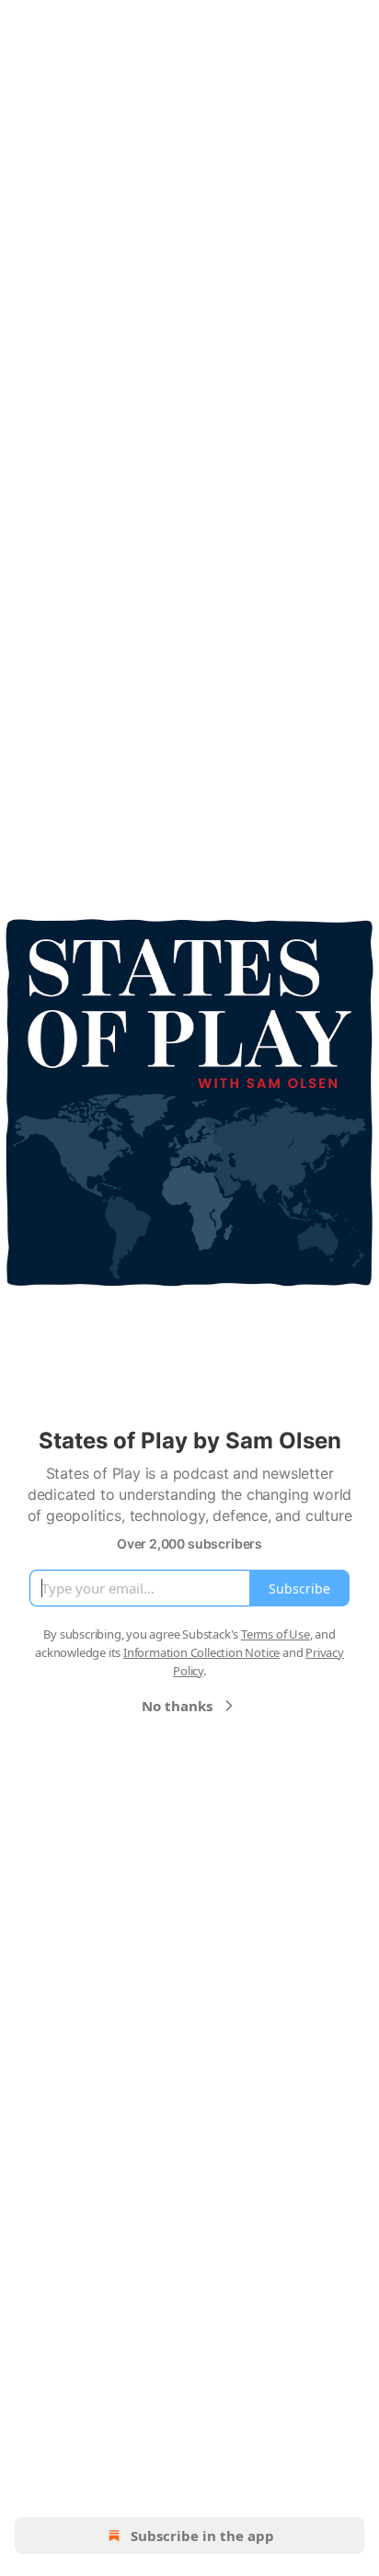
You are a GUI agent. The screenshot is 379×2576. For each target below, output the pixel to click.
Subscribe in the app (202, 2536)
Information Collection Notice (201, 1652)
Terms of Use (276, 1634)
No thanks (177, 1706)
